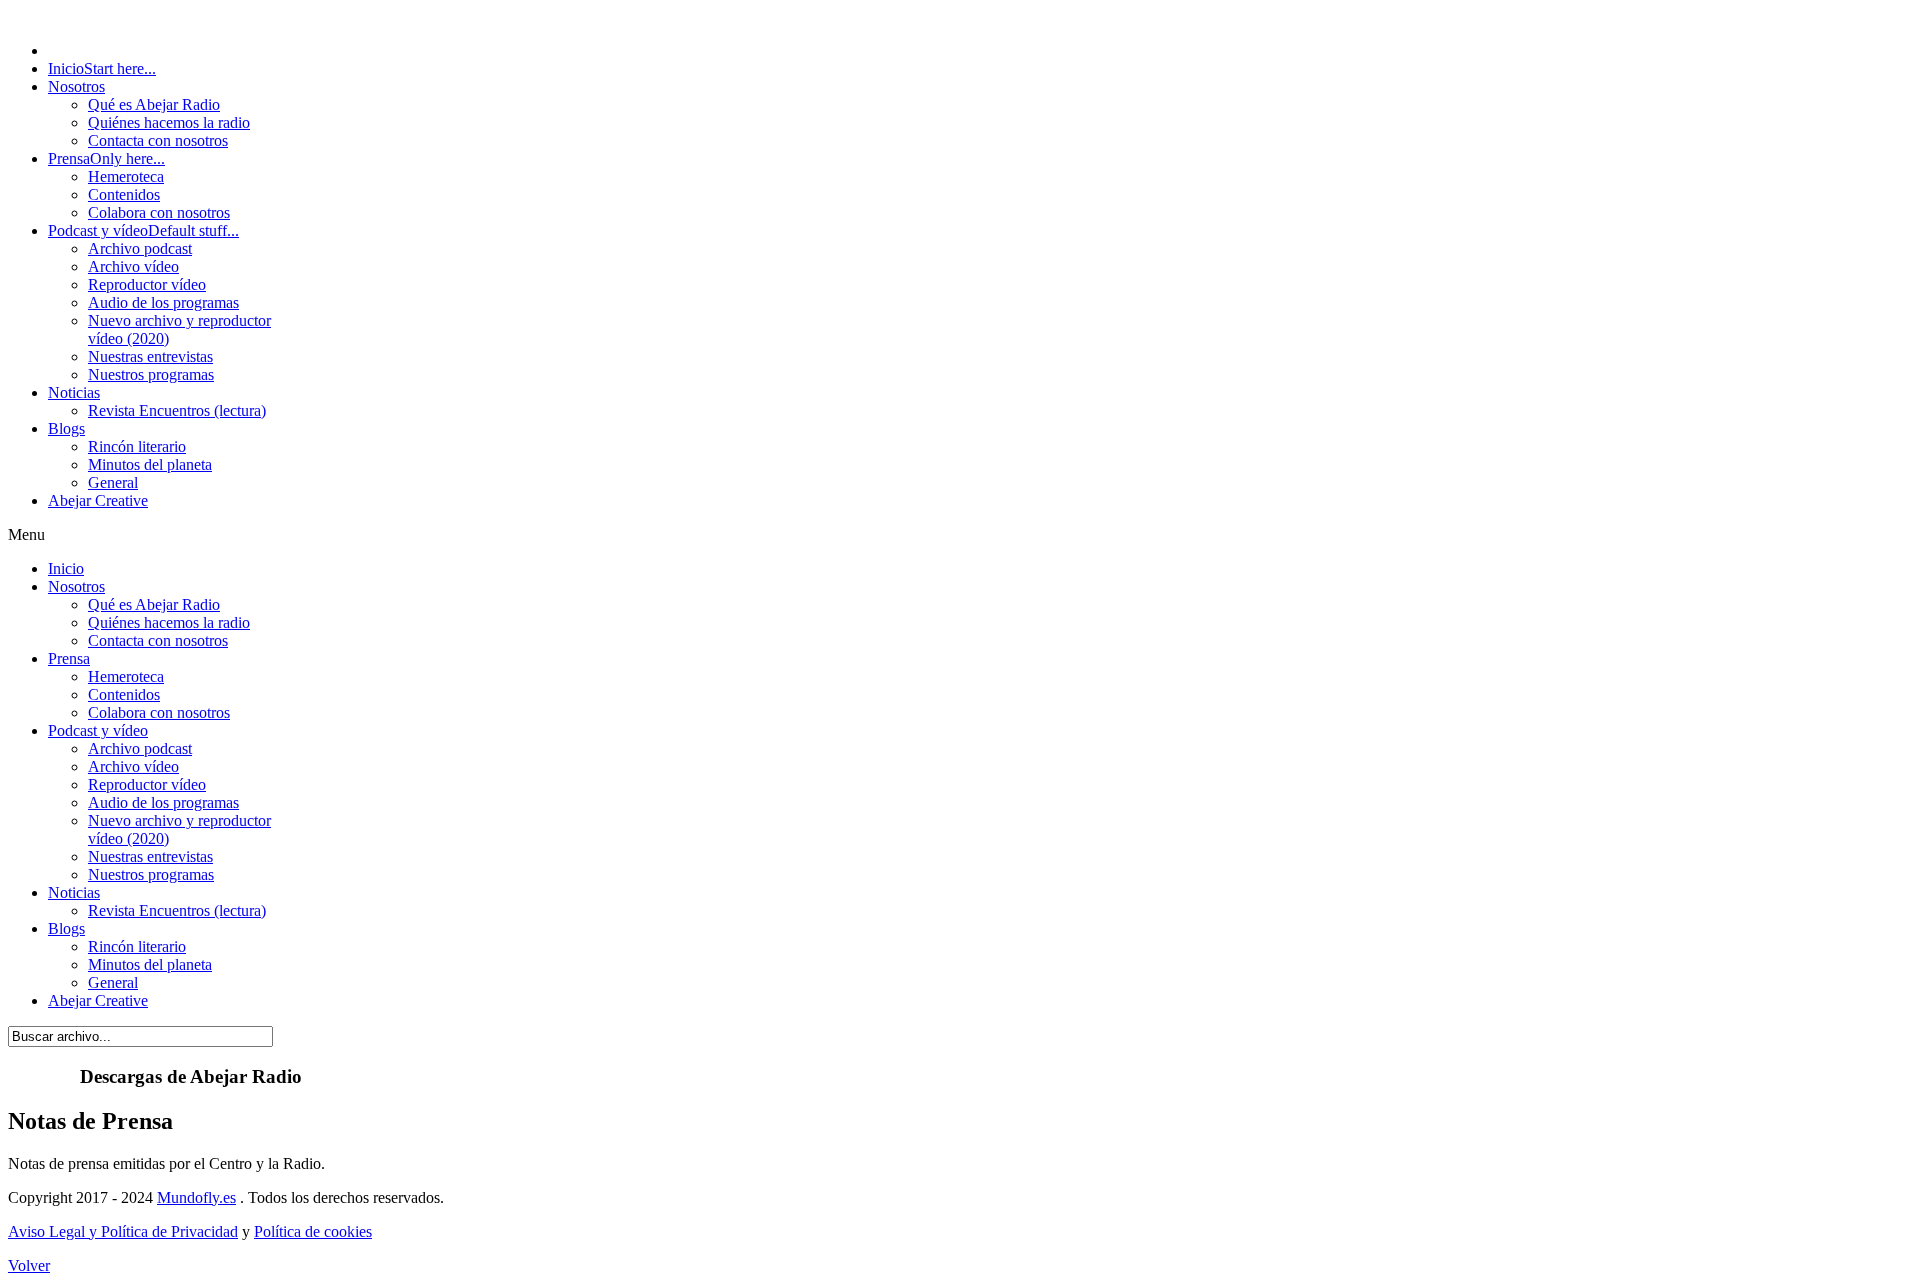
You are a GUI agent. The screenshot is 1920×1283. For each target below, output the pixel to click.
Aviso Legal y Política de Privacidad (123, 1231)
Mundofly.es (196, 1197)
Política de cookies (313, 1231)
